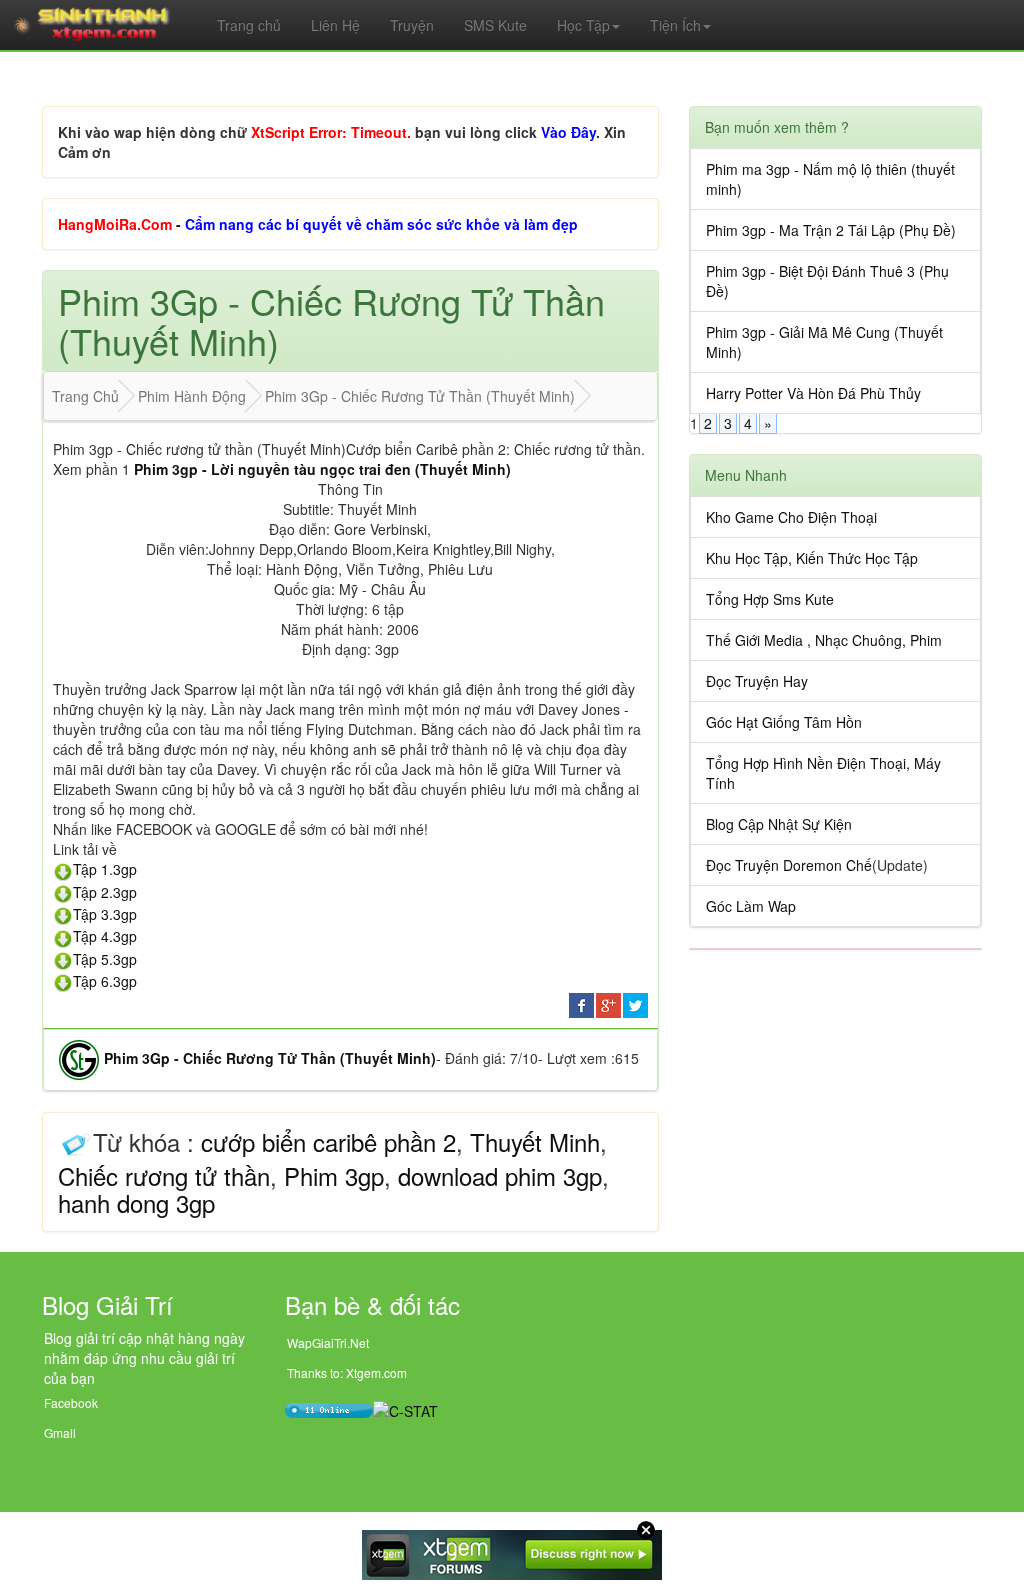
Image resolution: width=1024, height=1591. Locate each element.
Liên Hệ (335, 25)
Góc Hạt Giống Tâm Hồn (784, 722)
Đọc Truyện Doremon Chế (789, 865)
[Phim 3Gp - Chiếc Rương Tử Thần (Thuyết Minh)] (79, 1058)
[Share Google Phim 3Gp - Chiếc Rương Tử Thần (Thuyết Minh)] (608, 1003)
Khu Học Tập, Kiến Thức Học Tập (812, 558)
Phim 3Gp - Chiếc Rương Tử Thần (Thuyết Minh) (270, 1058)
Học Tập (583, 25)
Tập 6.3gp (105, 981)
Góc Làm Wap (751, 906)
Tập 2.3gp (105, 892)
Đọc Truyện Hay (757, 681)
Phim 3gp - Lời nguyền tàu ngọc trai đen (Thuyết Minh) (322, 469)
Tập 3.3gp (105, 914)
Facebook (71, 1402)
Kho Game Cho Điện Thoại (791, 517)
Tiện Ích (675, 25)
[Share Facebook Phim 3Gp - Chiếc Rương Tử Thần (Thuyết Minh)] (581, 1003)
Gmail (60, 1432)
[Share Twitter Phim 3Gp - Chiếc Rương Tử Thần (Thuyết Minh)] (635, 1003)
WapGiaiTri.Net (328, 1342)
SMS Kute (495, 25)
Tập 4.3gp (105, 936)
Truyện (412, 25)
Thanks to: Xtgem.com (347, 1372)
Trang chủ (249, 25)
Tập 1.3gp (105, 869)
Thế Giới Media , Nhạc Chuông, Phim (824, 640)
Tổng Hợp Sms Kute (770, 599)
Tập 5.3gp (105, 959)
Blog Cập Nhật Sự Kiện (779, 824)
